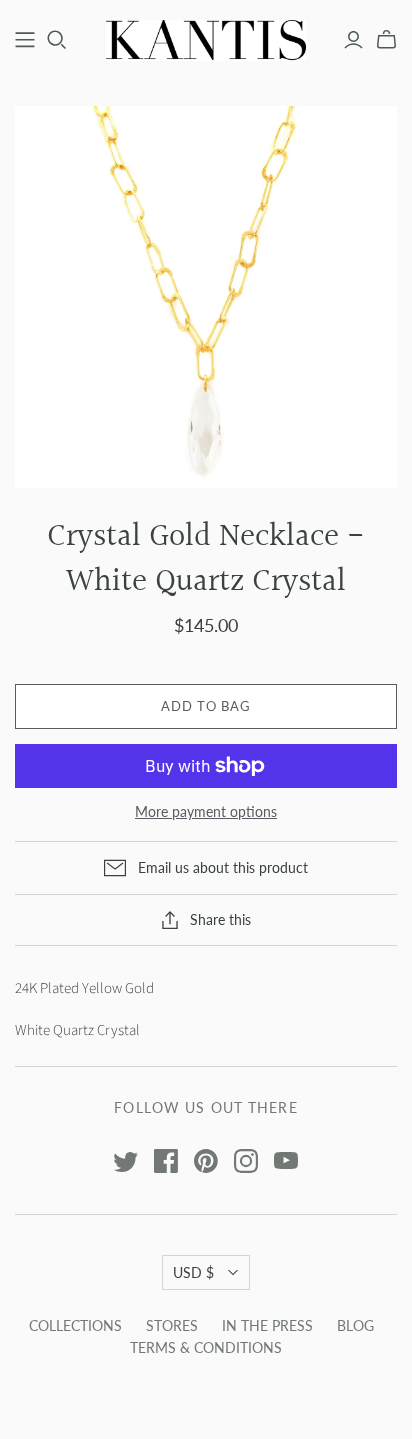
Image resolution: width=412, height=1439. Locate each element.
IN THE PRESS (267, 1325)
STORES (172, 1325)
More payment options (206, 811)
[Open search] (57, 40)
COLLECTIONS (75, 1325)
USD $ (193, 1272)
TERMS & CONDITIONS (206, 1347)
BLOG (355, 1325)
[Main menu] (25, 40)
